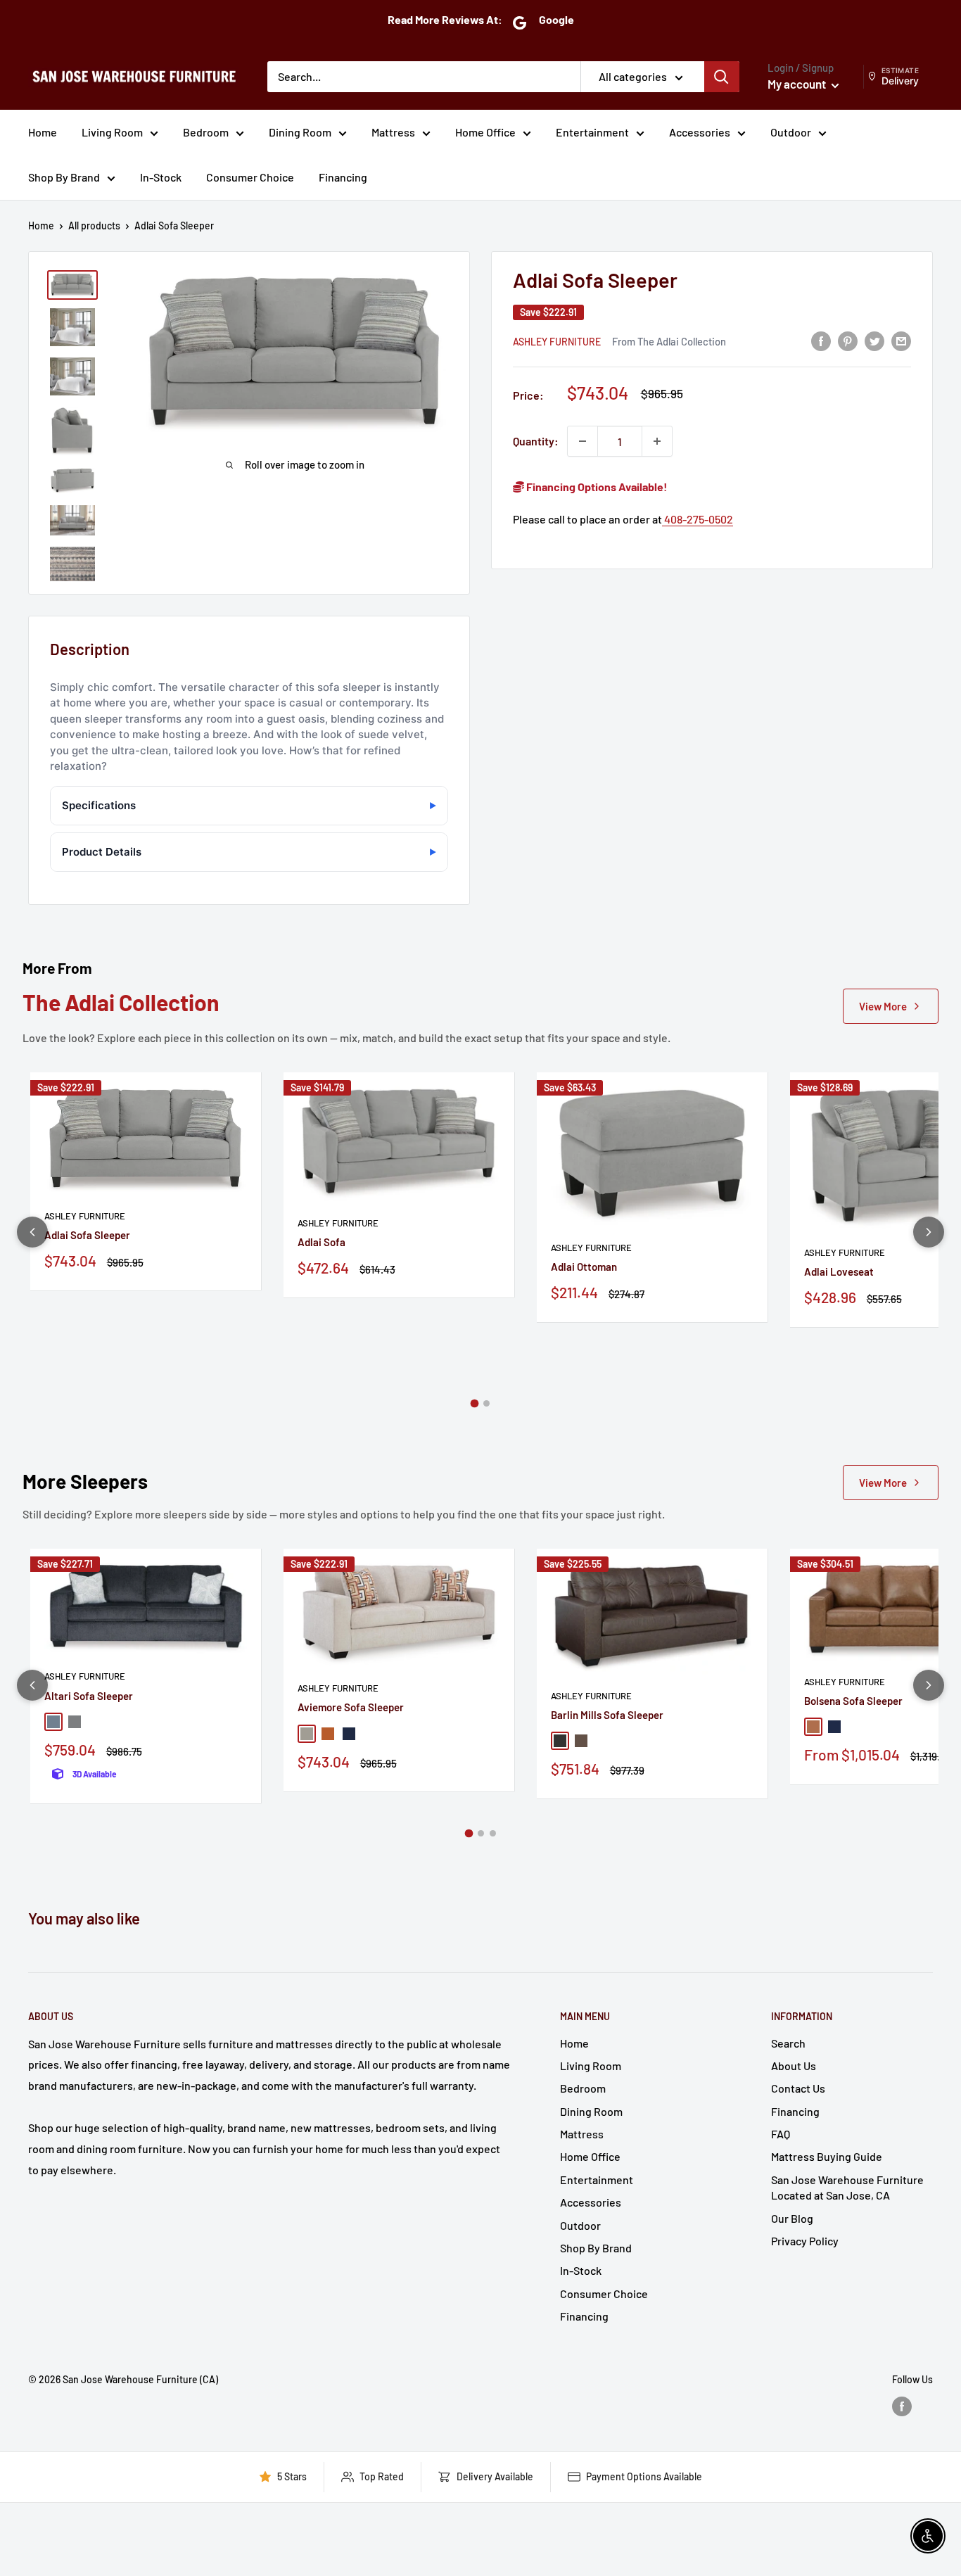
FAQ (781, 2134)
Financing (343, 177)
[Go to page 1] (475, 1404)
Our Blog (792, 2218)
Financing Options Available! (596, 487)
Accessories (700, 132)
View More (883, 1006)
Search (788, 2043)
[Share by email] (901, 340)
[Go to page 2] (486, 1403)
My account (798, 84)
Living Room (112, 132)
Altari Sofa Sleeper (89, 1696)
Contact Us (798, 2088)
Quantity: (536, 441)
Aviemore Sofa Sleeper (351, 1707)
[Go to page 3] (493, 1833)
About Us (794, 2066)
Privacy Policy (805, 2241)
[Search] (722, 77)
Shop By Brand (64, 177)
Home (43, 132)
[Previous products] (32, 1232)
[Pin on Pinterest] (848, 340)
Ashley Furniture (557, 341)
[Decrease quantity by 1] (583, 441)
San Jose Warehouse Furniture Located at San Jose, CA (847, 2187)
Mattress (393, 132)
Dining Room (300, 132)
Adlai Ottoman (584, 1267)
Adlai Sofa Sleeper (87, 1235)
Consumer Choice (250, 177)
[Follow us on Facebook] (902, 2406)
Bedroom (206, 132)
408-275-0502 (698, 519)
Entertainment (592, 132)
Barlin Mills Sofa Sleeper (607, 1715)
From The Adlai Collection (669, 341)
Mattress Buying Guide (827, 2156)
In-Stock (161, 177)
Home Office (485, 132)
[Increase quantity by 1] (657, 441)
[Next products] (929, 1232)
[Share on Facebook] (821, 340)
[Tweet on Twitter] (874, 340)
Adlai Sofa (322, 1242)
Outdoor (791, 132)
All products (94, 226)
